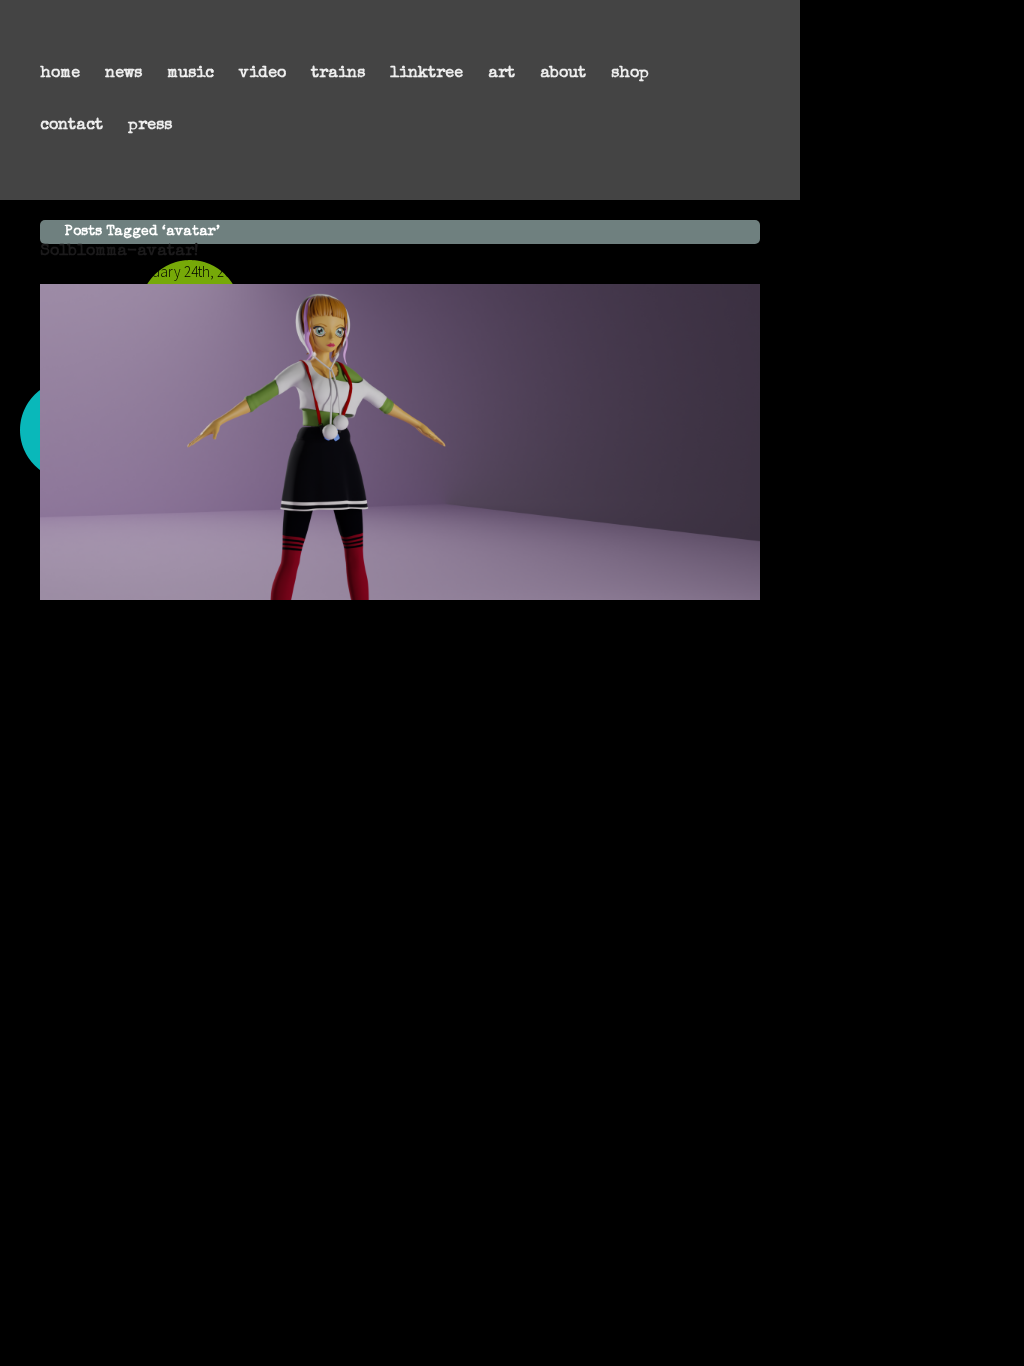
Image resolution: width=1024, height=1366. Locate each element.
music (190, 74)
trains (338, 74)
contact (71, 126)
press (150, 126)
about (563, 74)
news (123, 74)
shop (630, 74)
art (501, 74)
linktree (426, 74)
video (262, 74)
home (60, 74)
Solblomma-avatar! (119, 252)
